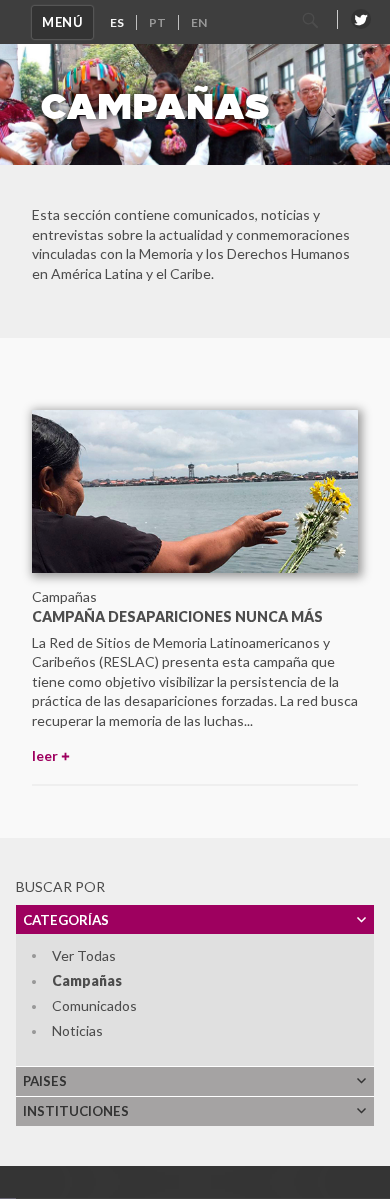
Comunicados (94, 1005)
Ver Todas (84, 955)
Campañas (87, 980)
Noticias (77, 1030)
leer (45, 755)
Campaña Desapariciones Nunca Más (177, 616)
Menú (62, 22)
